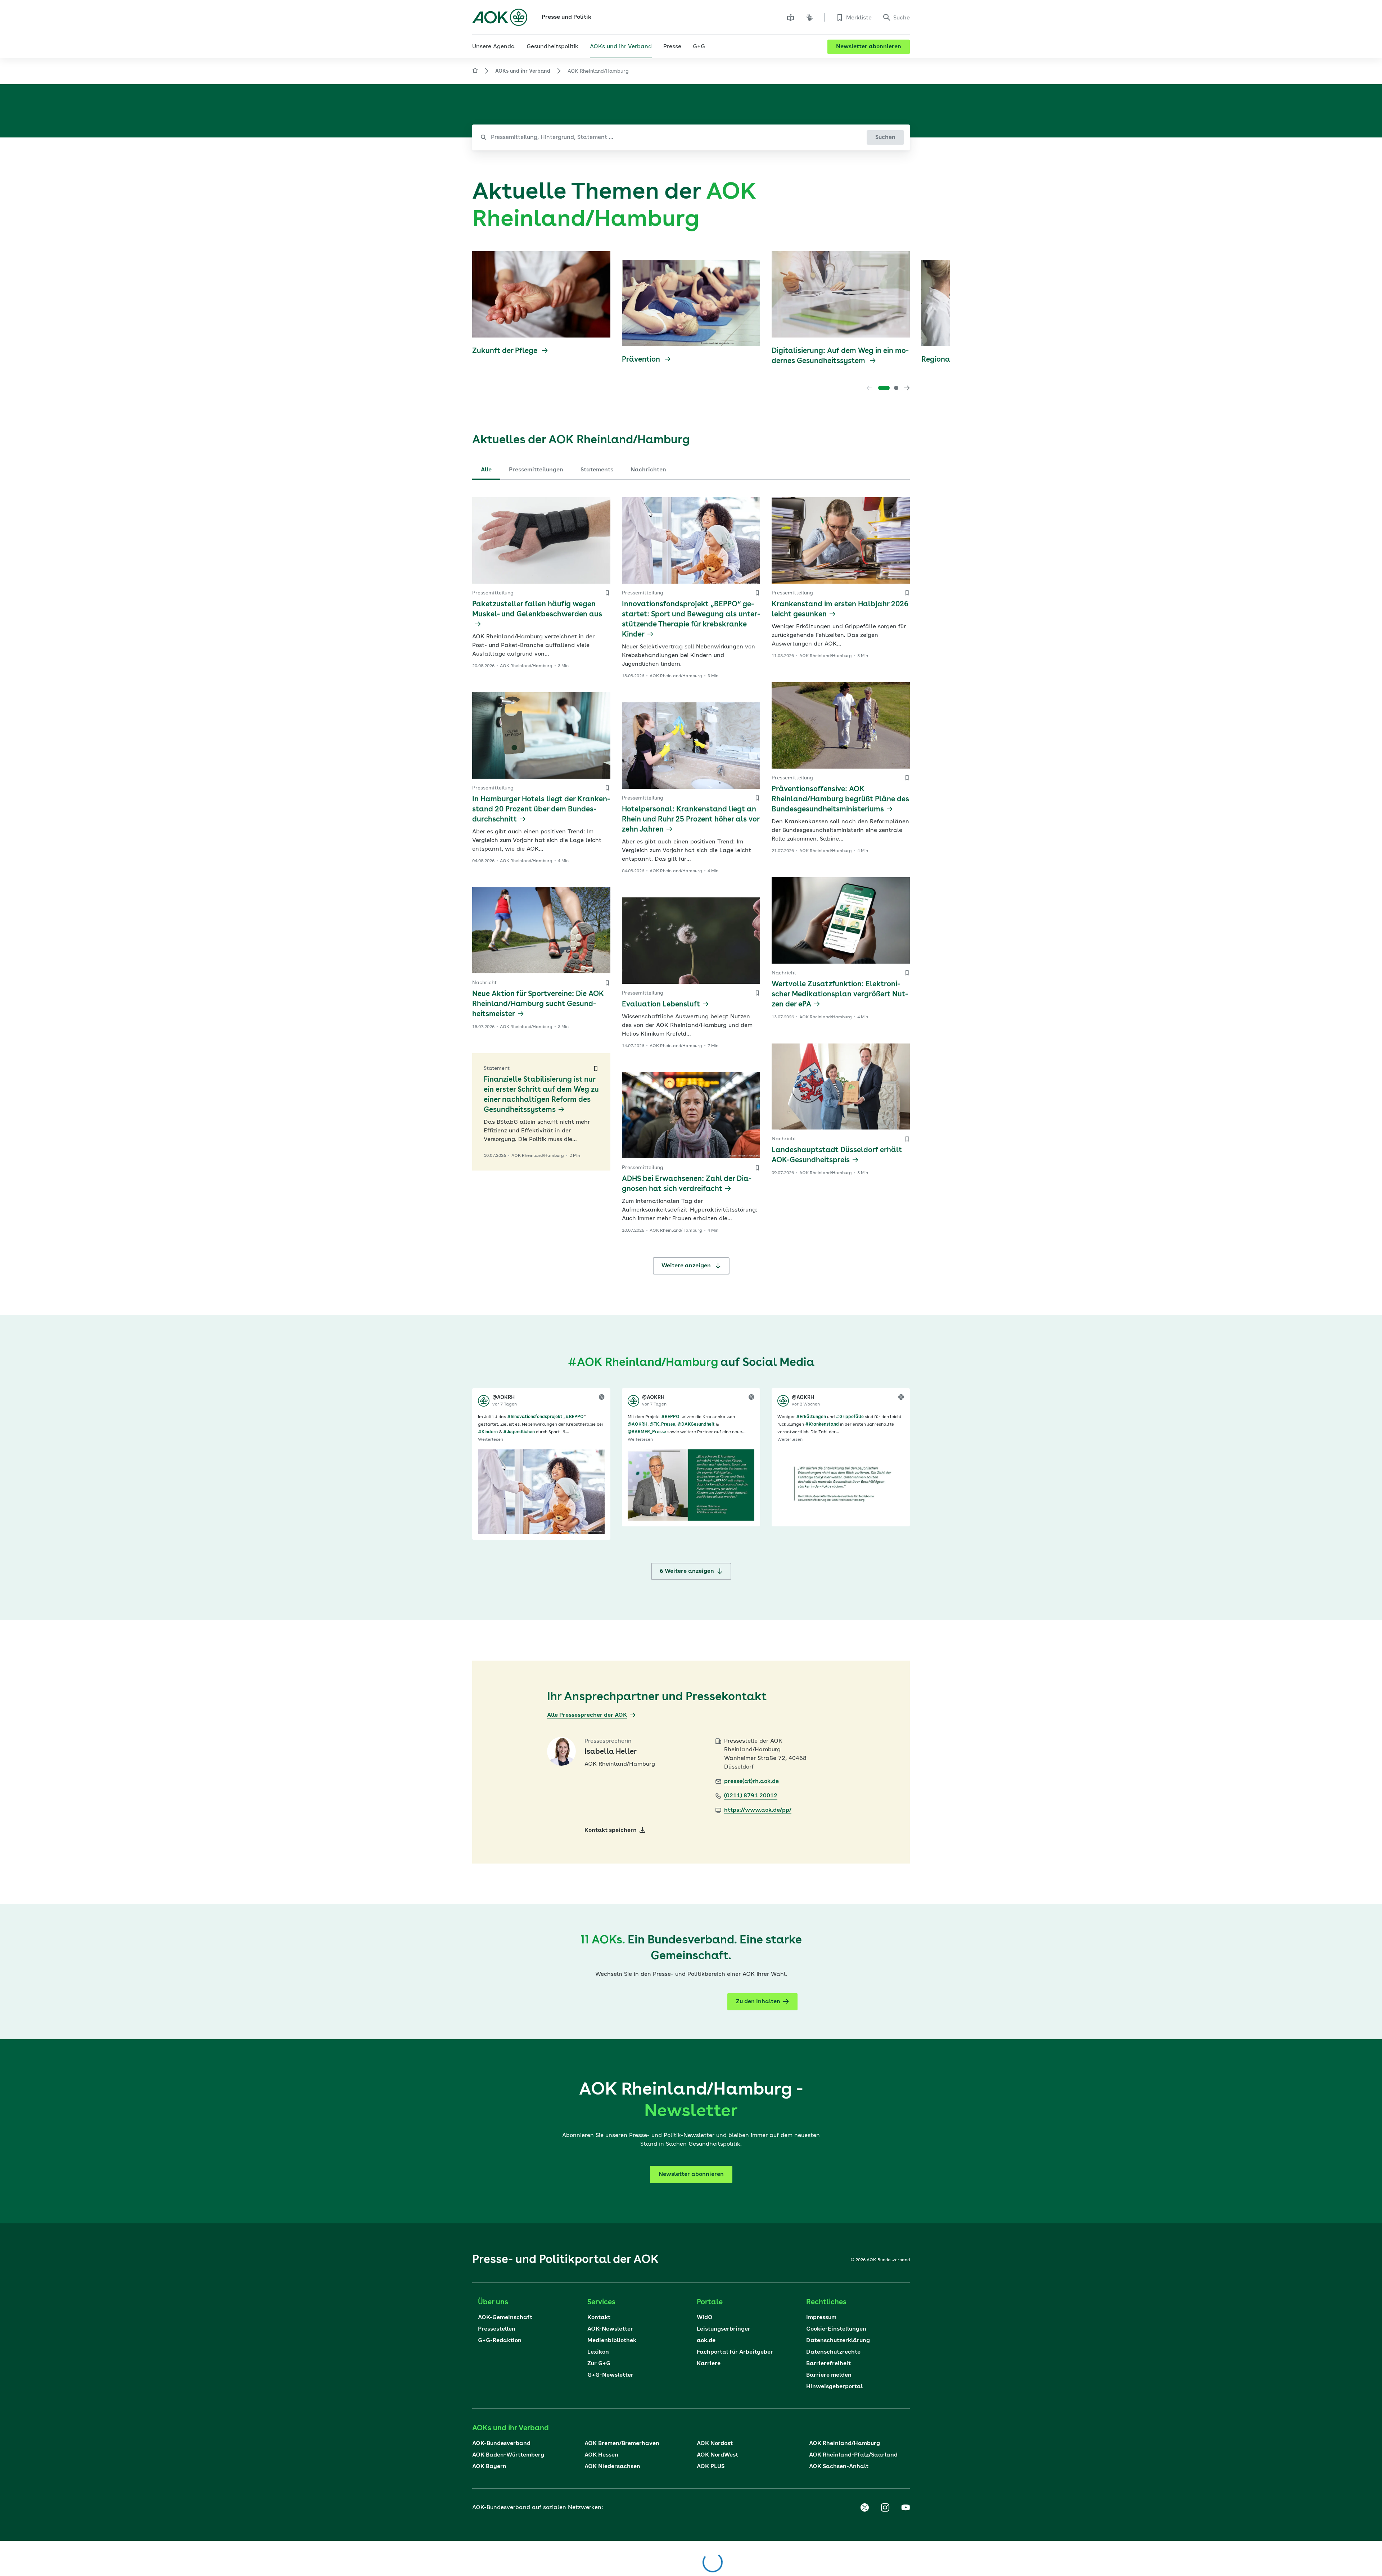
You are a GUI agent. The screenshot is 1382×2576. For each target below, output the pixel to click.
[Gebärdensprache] (809, 17)
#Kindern (488, 1432)
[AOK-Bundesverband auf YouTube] (905, 2508)
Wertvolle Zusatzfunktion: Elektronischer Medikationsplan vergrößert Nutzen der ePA (840, 995)
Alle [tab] (486, 470)
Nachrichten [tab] (648, 470)
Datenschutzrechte (833, 2352)
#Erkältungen (811, 1417)
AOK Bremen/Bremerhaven (622, 2444)
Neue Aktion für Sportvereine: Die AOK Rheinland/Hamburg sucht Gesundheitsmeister (538, 1004)
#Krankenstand (822, 1425)
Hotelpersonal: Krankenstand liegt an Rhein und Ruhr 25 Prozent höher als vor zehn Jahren (691, 820)
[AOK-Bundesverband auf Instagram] (885, 2508)
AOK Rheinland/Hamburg (844, 2444)
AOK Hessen (601, 2455)
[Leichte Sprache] (791, 17)
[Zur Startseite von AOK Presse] (475, 72)
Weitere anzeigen (687, 1266)
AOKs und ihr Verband (523, 71)
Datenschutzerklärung (838, 2341)
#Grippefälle (850, 1417)
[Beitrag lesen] (541, 1492)
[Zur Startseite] (500, 17)
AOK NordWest (717, 2455)
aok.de (706, 2341)
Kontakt (599, 2318)
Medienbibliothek (612, 2341)
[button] (884, 388)
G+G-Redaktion (500, 2341)
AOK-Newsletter (610, 2329)
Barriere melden (829, 2375)
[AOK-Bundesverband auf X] (864, 2508)
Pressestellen (497, 2329)
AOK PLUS (711, 2467)
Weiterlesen (491, 1440)
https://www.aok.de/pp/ (758, 1810)
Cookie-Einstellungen (836, 2329)
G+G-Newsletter (610, 2375)
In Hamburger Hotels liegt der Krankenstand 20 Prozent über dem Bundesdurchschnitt (541, 810)
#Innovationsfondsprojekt (535, 1417)
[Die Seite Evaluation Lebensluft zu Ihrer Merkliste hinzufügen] (757, 993)
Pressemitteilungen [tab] (536, 470)
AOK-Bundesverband (501, 2444)
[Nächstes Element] (907, 388)
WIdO (705, 2318)
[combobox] (691, 137)
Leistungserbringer (724, 2329)
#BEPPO (575, 1417)
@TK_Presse (662, 1425)
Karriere (709, 2364)
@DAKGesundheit (696, 1425)
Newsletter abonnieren (869, 47)
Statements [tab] (597, 470)
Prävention (642, 360)
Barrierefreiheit (828, 2364)
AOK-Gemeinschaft (505, 2318)
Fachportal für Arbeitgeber (735, 2352)
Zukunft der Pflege (506, 351)
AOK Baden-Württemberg (508, 2455)
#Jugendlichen (519, 1432)
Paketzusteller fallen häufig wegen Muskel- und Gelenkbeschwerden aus (537, 610)
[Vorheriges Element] (870, 388)
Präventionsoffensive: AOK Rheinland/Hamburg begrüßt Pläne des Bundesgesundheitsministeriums (840, 800)
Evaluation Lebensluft (661, 1005)
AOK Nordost (715, 2444)
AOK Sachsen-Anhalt (839, 2467)
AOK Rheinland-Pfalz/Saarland (853, 2455)
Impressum (821, 2318)
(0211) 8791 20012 (751, 1796)
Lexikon (598, 2352)
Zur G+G (599, 2364)
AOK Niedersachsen (612, 2467)
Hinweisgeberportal (834, 2387)
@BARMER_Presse (647, 1432)
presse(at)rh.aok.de (751, 1782)
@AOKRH (638, 1425)
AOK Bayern (489, 2467)
